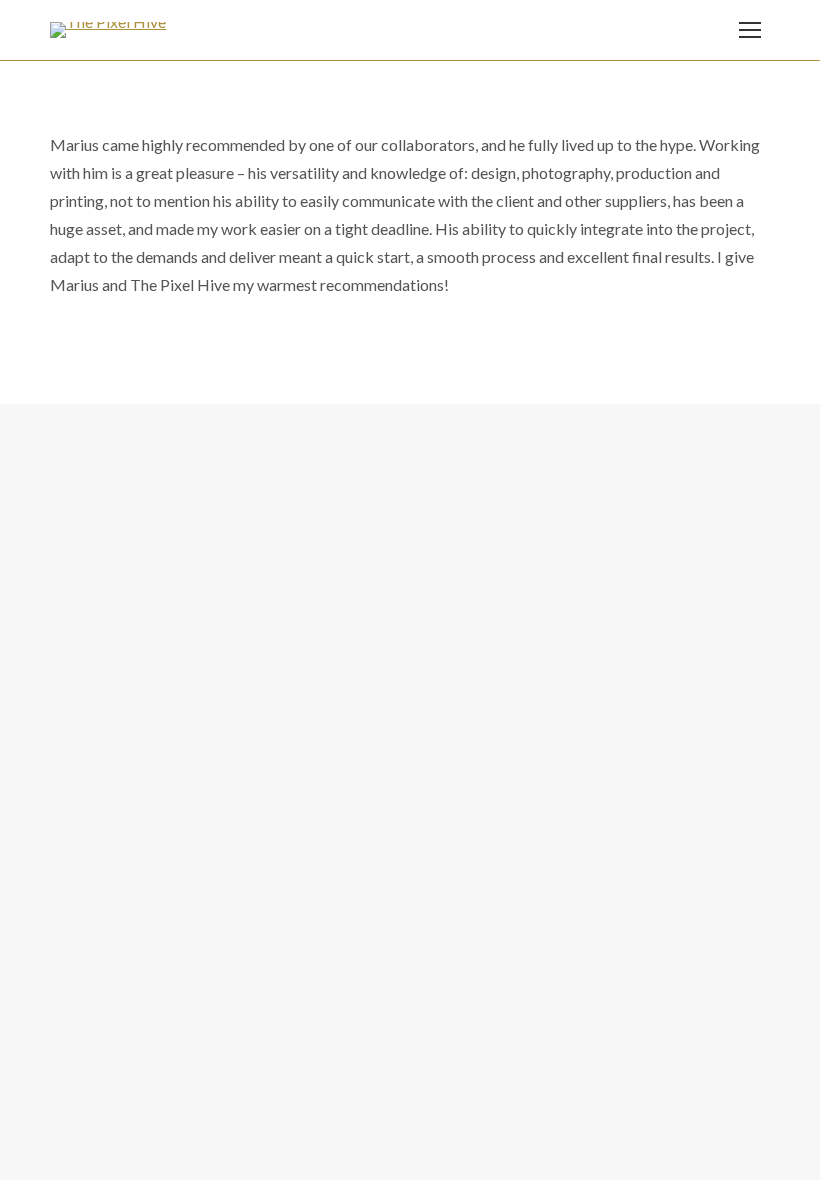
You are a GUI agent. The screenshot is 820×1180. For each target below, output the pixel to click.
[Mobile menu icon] (750, 30)
